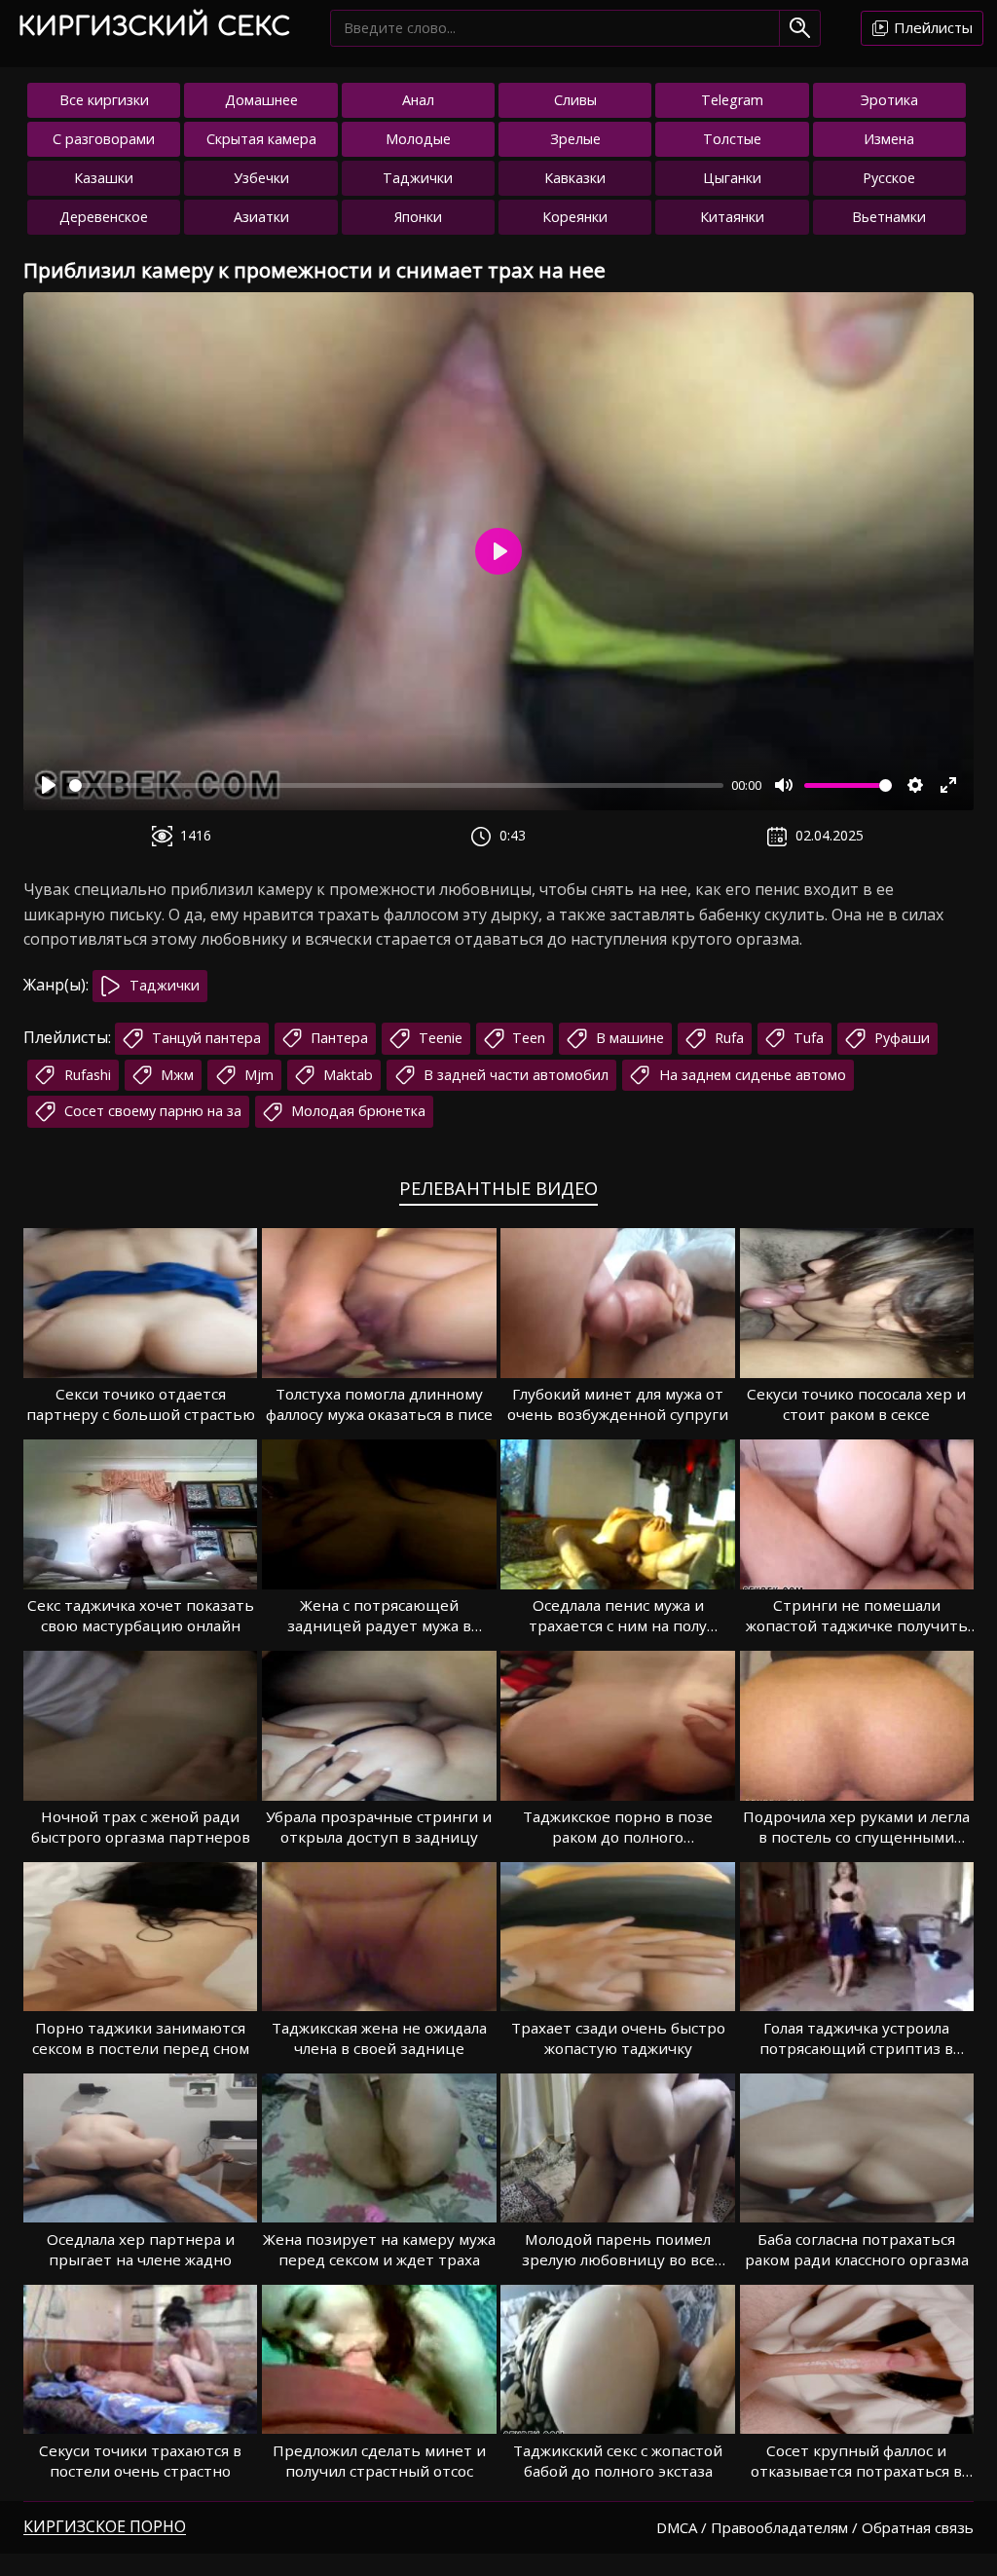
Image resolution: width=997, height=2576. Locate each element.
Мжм (175, 1075)
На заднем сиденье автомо (751, 1075)
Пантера (337, 1038)
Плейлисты (931, 27)
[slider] (396, 785)
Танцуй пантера (204, 1038)
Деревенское (104, 217)
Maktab (346, 1075)
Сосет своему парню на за (151, 1111)
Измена (889, 139)
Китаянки (732, 217)
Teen (527, 1038)
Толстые (732, 139)
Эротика (889, 100)
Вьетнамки (889, 217)
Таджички (418, 178)
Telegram (732, 100)
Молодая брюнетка (356, 1111)
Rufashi (86, 1075)
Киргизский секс (154, 27)
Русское (889, 178)
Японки (418, 217)
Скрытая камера (261, 139)
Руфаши (900, 1038)
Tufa (807, 1038)
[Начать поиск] (800, 28)
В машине (628, 1038)
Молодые (418, 139)
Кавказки (575, 178)
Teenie (439, 1038)
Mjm (257, 1075)
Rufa (727, 1038)
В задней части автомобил (514, 1075)
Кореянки (575, 217)
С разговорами (104, 139)
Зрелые (575, 139)
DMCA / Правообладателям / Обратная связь (815, 2527)
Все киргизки (104, 100)
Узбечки (261, 178)
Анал (418, 100)
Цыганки (732, 178)
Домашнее (261, 100)
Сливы (575, 100)
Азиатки (261, 217)
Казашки (104, 178)
